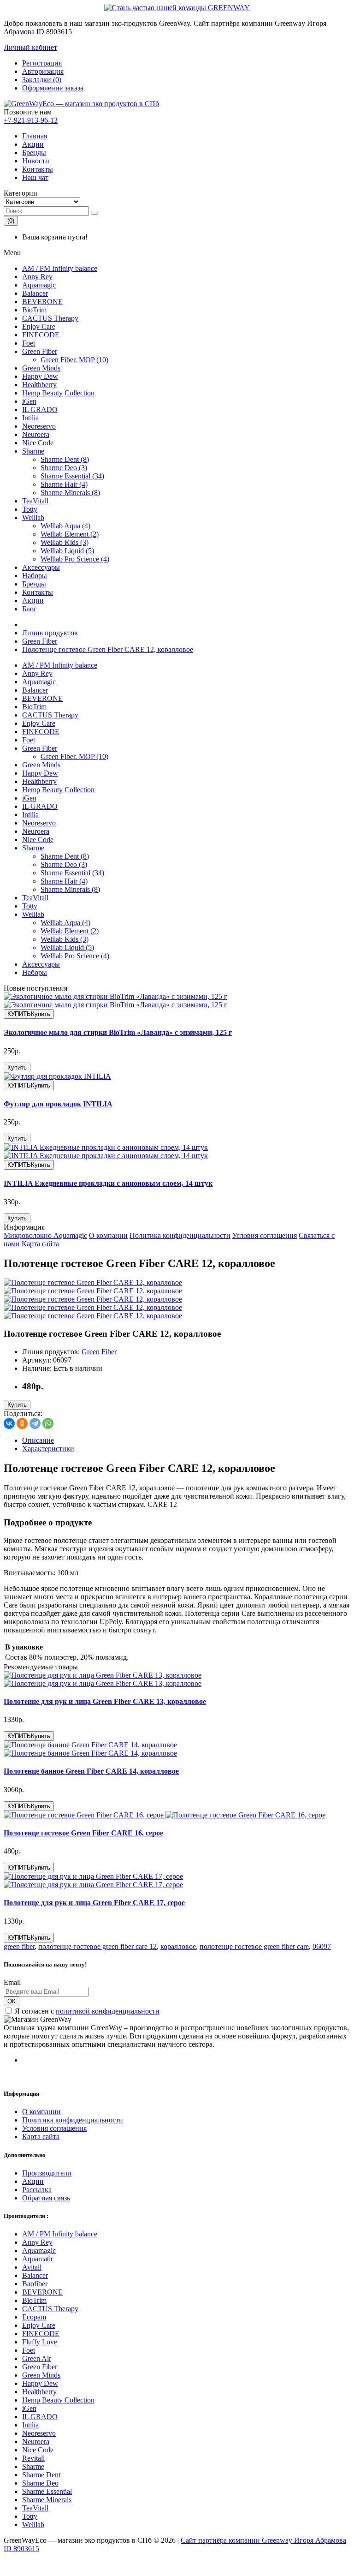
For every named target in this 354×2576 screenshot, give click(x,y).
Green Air (37, 2358)
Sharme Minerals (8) (70, 493)
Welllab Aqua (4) (65, 526)
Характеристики (48, 1449)
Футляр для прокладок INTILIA (58, 1104)
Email (12, 1982)
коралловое (178, 1946)
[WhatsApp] (48, 1423)
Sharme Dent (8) (65, 459)
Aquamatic (38, 2259)
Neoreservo (39, 426)
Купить (17, 1067)
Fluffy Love (40, 2342)
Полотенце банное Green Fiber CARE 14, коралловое (91, 1771)
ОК (12, 2001)
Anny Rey (37, 277)
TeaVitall (35, 501)
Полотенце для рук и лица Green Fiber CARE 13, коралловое (105, 1701)
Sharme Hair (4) (64, 484)
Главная (35, 136)
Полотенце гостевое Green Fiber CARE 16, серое (83, 1833)
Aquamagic (39, 285)
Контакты (38, 169)
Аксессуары (41, 567)
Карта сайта (40, 1244)
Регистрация (42, 63)
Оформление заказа (53, 88)
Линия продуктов (50, 633)
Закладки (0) (42, 80)
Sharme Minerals (47, 2500)
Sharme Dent (41, 2475)
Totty (30, 509)
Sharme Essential (47, 2491)
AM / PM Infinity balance (60, 268)
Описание (38, 1440)
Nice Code (38, 443)
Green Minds (41, 368)
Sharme (33, 451)
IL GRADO (40, 409)
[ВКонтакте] (9, 1423)
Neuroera (36, 434)
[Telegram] (35, 1423)
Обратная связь (46, 2198)
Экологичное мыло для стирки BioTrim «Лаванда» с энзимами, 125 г (118, 1032)
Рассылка (37, 2190)
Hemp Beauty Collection (58, 393)
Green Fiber (40, 351)
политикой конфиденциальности (108, 2011)
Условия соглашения (265, 1235)
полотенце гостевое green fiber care (254, 1946)
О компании (108, 1235)
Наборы (35, 576)
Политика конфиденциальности (180, 1235)
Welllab (33, 517)
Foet (29, 343)
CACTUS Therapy (50, 318)
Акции (33, 144)
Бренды (34, 152)
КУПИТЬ (29, 1014)
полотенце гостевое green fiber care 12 (97, 1946)
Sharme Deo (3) (64, 468)
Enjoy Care (39, 326)
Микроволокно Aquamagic (45, 1235)
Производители (47, 2173)
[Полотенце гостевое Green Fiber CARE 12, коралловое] (93, 1282)
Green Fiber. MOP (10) (74, 360)
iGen (29, 401)
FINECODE (41, 335)
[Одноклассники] (22, 1423)
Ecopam (34, 2317)
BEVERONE (42, 302)
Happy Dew (40, 376)
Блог (29, 609)
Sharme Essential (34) (72, 476)
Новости (36, 161)
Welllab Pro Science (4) (75, 559)
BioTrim (34, 310)
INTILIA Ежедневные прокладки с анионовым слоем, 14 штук (108, 1183)
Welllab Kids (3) (65, 542)
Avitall (32, 2267)
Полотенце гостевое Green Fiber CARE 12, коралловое (108, 649)
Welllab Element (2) (70, 534)
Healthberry (39, 385)
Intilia (30, 418)
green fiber (19, 1946)
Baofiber (35, 2284)
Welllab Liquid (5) (67, 551)
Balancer (35, 293)
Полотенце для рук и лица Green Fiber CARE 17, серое (94, 1903)
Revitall (33, 2458)
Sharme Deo (40, 2483)
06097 (322, 1946)
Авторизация (43, 71)
